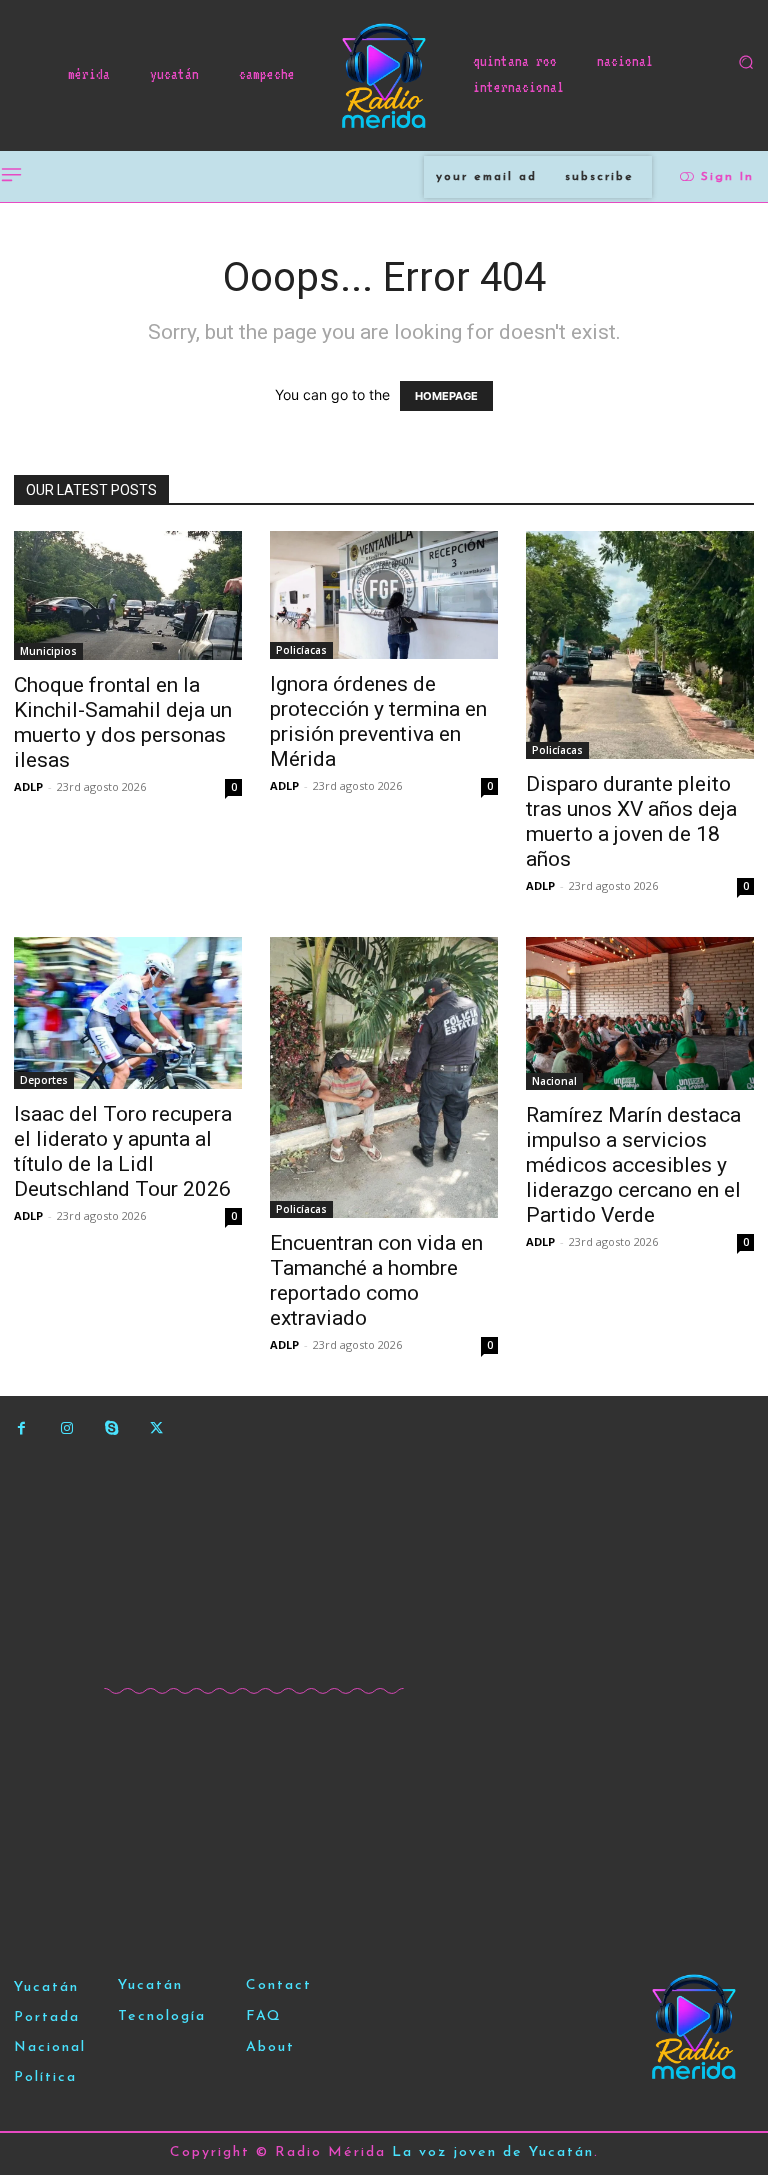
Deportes (44, 1080)
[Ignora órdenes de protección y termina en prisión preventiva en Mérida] (384, 595)
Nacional (554, 1081)
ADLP (28, 786)
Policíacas (301, 650)
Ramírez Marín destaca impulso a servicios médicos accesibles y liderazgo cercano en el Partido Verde (633, 1165)
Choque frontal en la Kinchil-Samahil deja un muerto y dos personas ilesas (123, 722)
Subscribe (599, 177)
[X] (156, 1428)
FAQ (264, 2016)
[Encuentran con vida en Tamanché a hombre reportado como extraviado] (384, 1077)
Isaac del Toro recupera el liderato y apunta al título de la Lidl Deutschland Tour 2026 (123, 1151)
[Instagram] (66, 1428)
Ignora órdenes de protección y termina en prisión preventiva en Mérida (378, 721)
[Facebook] (21, 1428)
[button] (746, 62)
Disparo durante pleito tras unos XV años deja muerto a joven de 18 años (631, 821)
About (270, 2047)
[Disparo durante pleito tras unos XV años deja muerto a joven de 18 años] (640, 645)
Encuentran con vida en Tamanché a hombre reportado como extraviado (376, 1280)
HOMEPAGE (446, 396)
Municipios (48, 651)
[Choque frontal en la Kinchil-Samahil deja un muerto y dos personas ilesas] (128, 595)
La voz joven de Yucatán (493, 2152)
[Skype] (111, 1428)
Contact (279, 1985)
